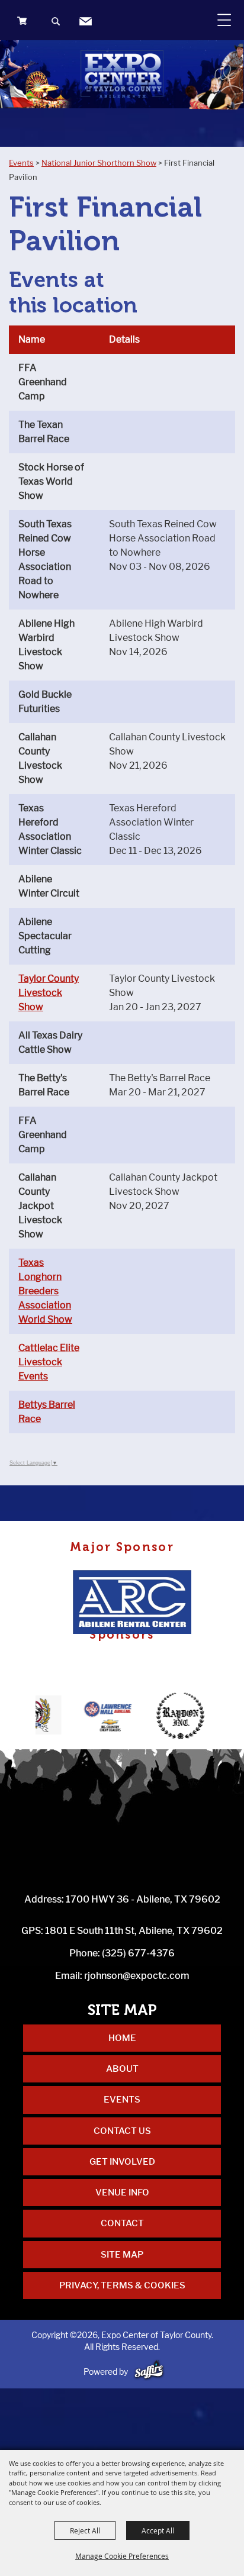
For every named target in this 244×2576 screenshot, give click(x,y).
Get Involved (122, 2162)
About (122, 2069)
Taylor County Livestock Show (49, 993)
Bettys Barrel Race (47, 1412)
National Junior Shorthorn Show (99, 163)
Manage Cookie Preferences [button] (122, 2556)
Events (21, 163)
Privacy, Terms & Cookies (122, 2285)
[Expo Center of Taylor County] (122, 74)
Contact (122, 2223)
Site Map (122, 2255)
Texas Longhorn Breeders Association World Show (45, 1291)
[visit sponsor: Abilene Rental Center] (136, 1603)
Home (122, 2038)
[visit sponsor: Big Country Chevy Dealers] (90, 1717)
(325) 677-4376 (138, 1953)
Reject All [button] (85, 2530)
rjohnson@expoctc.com (137, 1976)
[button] (57, 23)
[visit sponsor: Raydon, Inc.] (164, 1717)
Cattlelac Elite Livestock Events (49, 1362)
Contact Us (122, 2131)
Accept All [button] (158, 2530)
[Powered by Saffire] (149, 2372)
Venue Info (122, 2193)
